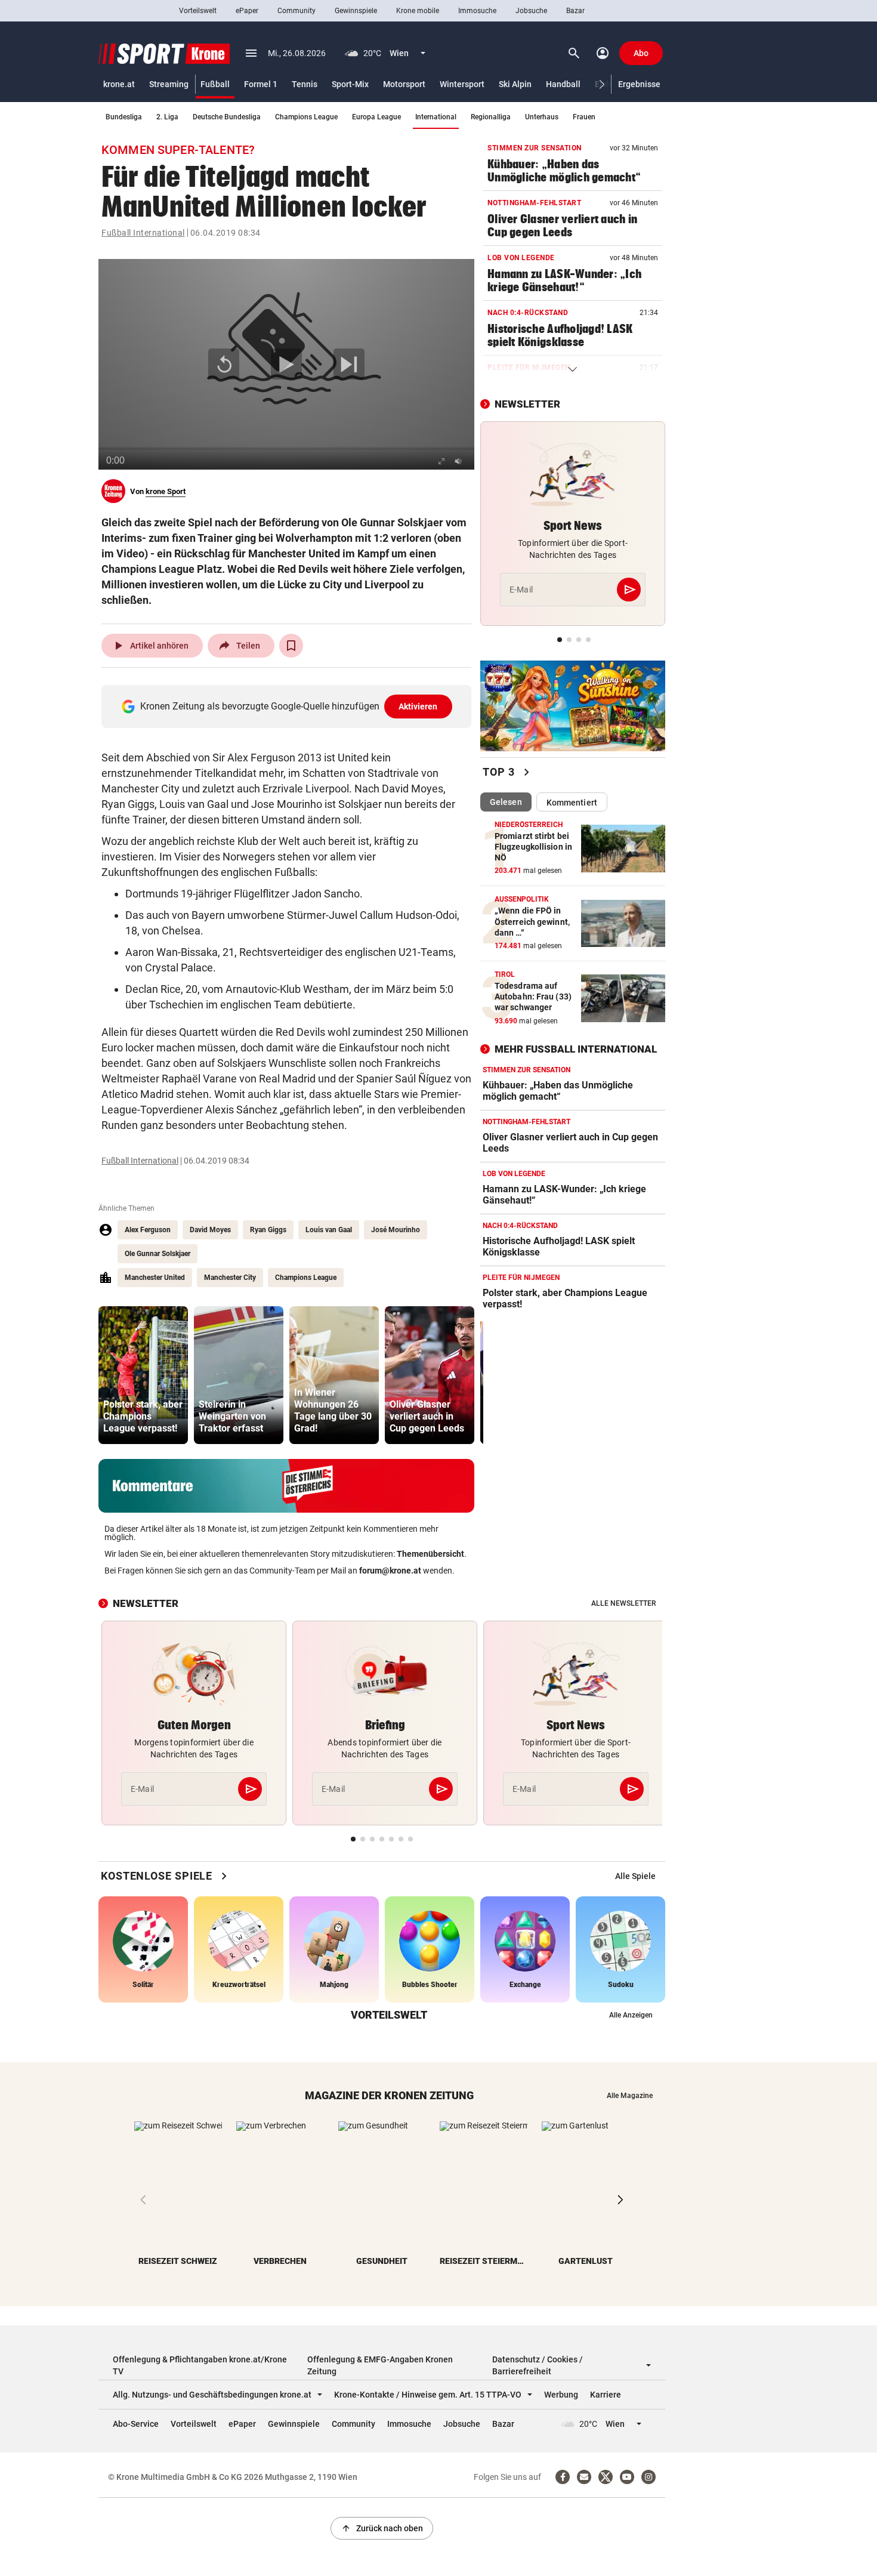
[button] (602, 84)
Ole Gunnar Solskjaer (158, 1254)
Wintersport (462, 84)
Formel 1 (261, 84)
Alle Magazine (630, 2096)
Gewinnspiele (356, 11)
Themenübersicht (430, 1554)
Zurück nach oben (382, 2528)
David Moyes (210, 1230)
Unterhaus (542, 117)
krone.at (119, 84)
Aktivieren (418, 707)
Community (297, 11)
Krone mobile (418, 11)
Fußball (215, 84)
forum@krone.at (390, 1571)
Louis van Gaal (329, 1230)
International (436, 117)
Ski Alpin (515, 84)
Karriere (606, 2395)
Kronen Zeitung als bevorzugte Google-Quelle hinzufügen (289, 706)
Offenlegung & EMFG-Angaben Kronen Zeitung (380, 2365)
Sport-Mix (350, 84)
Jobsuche (531, 11)
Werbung (561, 2395)
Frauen (584, 117)
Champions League (306, 117)
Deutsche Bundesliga (227, 117)
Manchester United (155, 1278)
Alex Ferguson (148, 1230)
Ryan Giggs (268, 1230)
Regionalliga (491, 117)
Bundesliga (124, 117)
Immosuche (477, 11)
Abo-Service (136, 2424)
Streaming (169, 84)
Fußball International (143, 233)
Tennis (305, 84)
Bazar (575, 11)
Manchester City (230, 1278)
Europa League (376, 117)
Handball (563, 84)
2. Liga (167, 117)
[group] (143, 1375)
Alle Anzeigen (631, 2015)
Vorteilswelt (198, 11)
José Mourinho (396, 1230)
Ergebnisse (639, 84)
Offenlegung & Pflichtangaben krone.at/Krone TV (200, 2365)
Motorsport (404, 84)
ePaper (247, 11)
